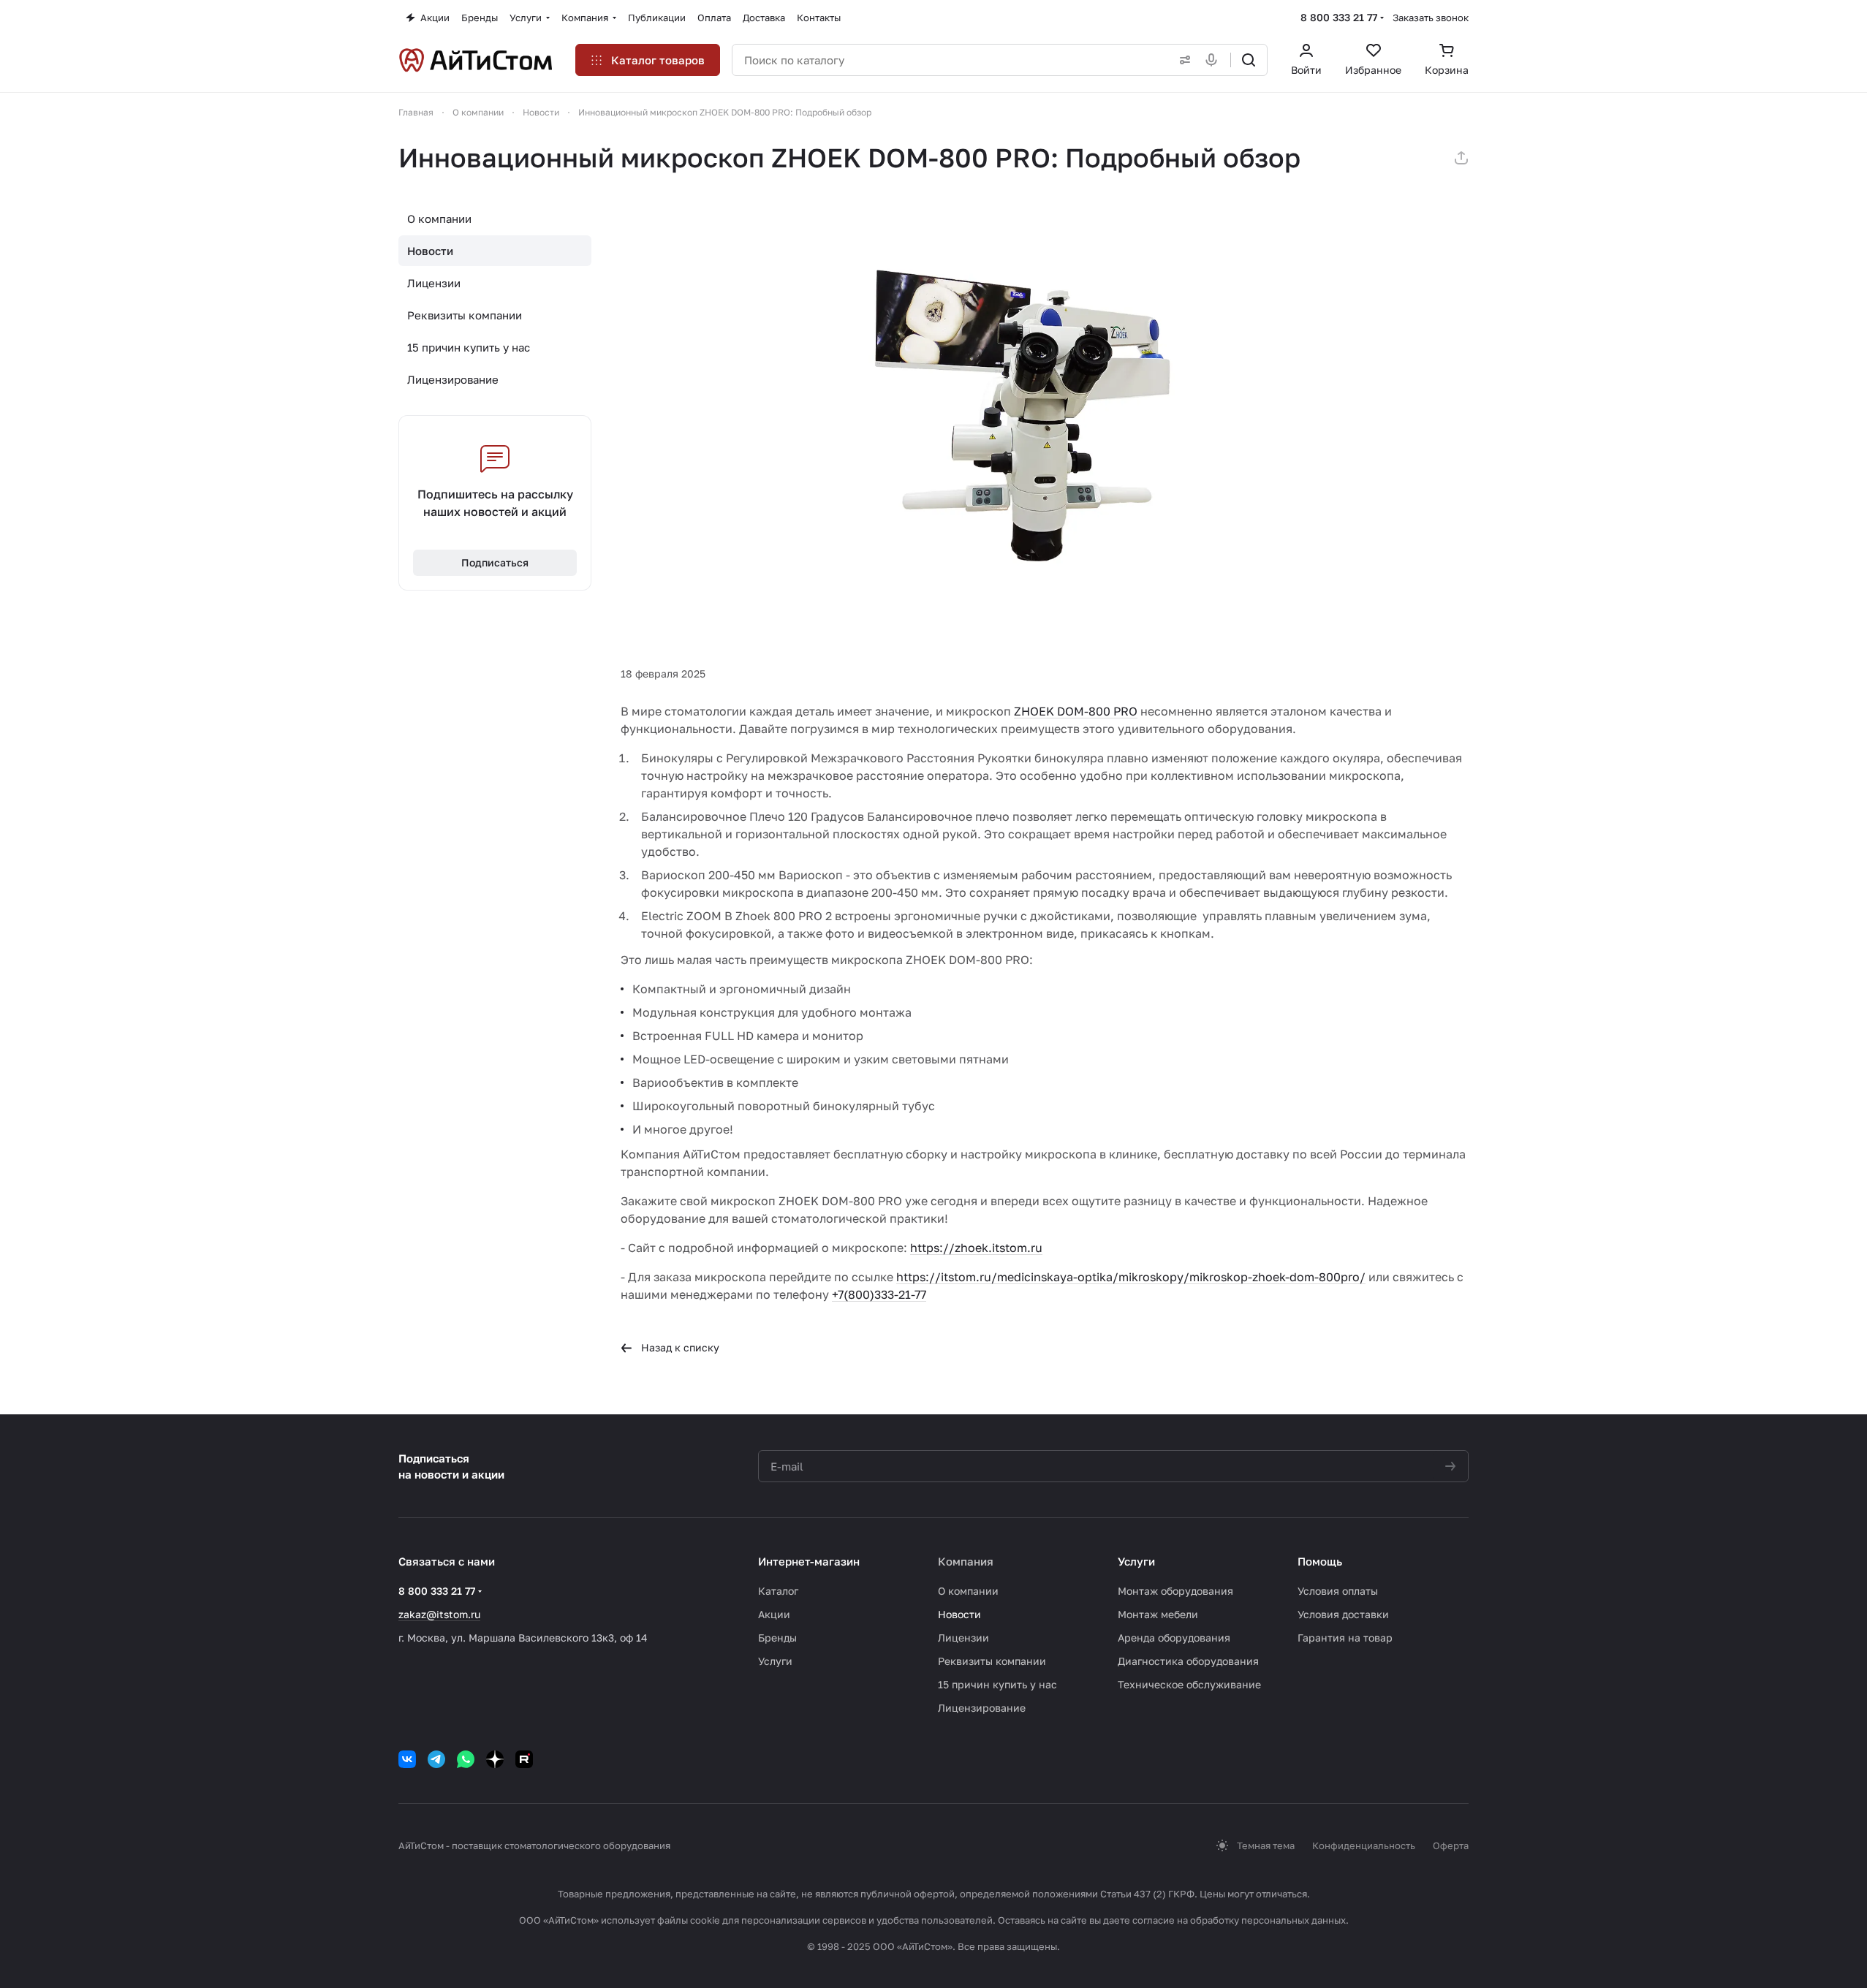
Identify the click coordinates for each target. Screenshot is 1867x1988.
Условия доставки (1343, 1614)
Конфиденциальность (1364, 1845)
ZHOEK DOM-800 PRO (1076, 711)
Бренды (777, 1638)
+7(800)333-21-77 (879, 1294)
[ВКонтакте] (407, 1759)
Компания (966, 1561)
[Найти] (1249, 60)
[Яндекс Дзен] (495, 1759)
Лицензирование (453, 379)
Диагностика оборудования (1188, 1661)
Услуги (775, 1661)
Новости (430, 251)
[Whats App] (466, 1759)
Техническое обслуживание (1189, 1684)
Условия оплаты (1338, 1591)
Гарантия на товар (1345, 1638)
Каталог (778, 1591)
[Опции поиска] (1182, 60)
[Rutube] (524, 1759)
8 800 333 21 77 (1339, 17)
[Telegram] (436, 1759)
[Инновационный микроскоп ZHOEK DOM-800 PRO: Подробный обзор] (1045, 419)
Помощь (1320, 1561)
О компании (439, 219)
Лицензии (434, 283)
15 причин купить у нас (469, 347)
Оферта (1451, 1845)
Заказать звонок (1431, 18)
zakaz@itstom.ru (439, 1614)
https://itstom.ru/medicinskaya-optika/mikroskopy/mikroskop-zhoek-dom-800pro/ (1131, 1277)
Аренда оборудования (1174, 1638)
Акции (774, 1614)
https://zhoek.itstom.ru (976, 1248)
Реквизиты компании (465, 315)
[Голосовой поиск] (1214, 60)
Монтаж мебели (1158, 1614)
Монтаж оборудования (1175, 1591)
